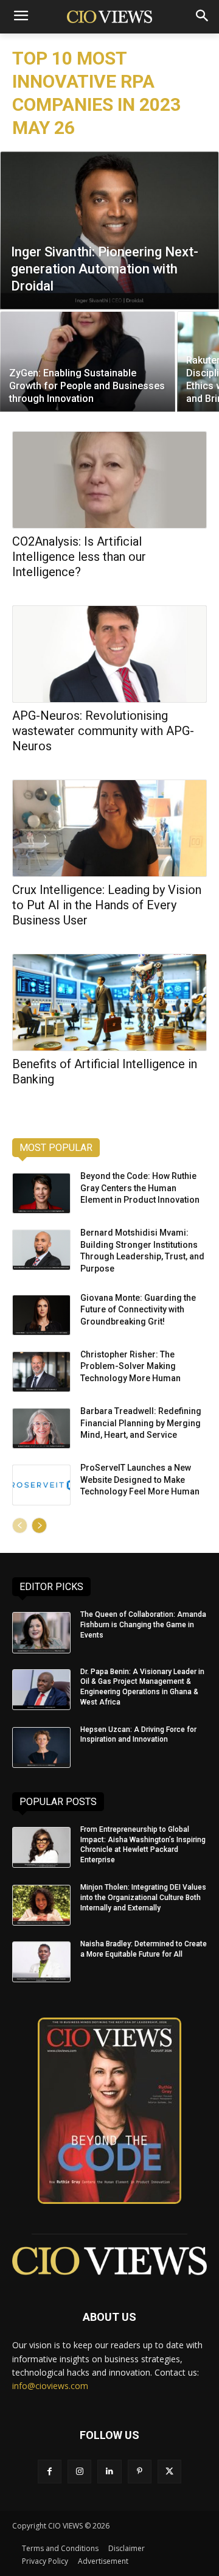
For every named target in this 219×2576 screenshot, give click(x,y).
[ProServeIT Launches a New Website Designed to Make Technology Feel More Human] (41, 1485)
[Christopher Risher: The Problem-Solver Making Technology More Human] (41, 1372)
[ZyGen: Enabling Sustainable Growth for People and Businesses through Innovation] (88, 361)
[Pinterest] (140, 2472)
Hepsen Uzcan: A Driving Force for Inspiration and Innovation (138, 1735)
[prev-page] (20, 1526)
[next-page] (39, 1526)
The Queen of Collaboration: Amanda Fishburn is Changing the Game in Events (143, 1625)
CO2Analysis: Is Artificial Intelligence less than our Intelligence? (79, 557)
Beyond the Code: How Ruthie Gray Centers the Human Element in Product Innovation (140, 1188)
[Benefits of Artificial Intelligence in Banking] (109, 1002)
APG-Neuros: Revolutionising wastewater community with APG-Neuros (103, 731)
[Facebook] (50, 2472)
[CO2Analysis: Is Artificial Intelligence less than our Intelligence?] (109, 480)
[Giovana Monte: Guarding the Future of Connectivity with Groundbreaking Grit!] (41, 1315)
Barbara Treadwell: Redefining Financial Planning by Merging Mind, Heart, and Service (141, 1423)
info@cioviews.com (50, 2386)
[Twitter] (169, 2472)
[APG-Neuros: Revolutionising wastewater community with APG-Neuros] (109, 654)
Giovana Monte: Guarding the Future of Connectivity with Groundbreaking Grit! (138, 1310)
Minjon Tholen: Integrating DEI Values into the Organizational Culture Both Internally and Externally (143, 1898)
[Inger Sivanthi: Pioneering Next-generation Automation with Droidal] (109, 230)
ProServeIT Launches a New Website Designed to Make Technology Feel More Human (140, 1480)
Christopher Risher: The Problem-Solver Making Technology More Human (130, 1366)
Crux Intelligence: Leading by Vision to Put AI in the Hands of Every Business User (107, 905)
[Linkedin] (109, 2472)
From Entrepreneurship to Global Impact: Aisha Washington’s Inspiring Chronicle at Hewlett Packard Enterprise (143, 1845)
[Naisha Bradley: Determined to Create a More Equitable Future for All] (41, 1962)
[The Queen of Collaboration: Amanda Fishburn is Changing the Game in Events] (41, 1632)
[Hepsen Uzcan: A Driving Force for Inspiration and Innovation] (41, 1747)
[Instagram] (79, 2472)
